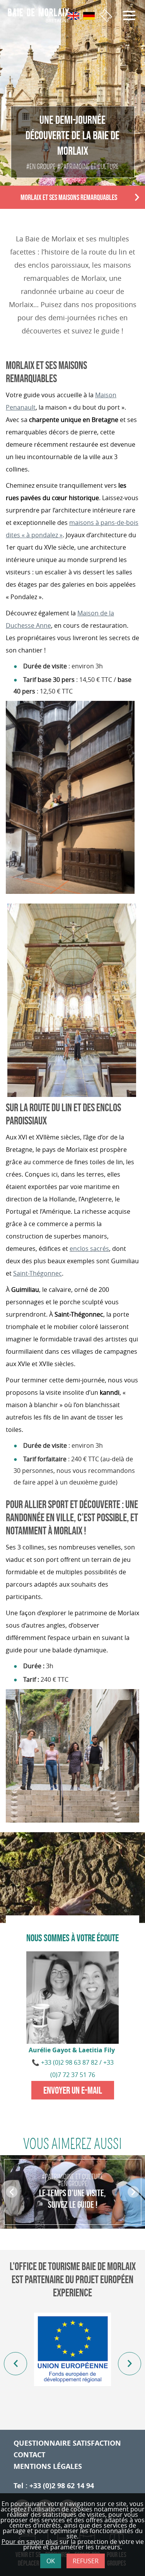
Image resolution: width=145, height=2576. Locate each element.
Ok (51, 2561)
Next (138, 198)
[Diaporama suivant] (130, 2364)
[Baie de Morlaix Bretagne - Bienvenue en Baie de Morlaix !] (42, 15)
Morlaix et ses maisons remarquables (69, 197)
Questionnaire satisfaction (67, 2443)
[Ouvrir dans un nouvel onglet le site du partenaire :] (72, 2349)
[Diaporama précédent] (15, 2364)
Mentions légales (48, 2466)
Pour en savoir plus (30, 2542)
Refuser (86, 2561)
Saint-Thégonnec (38, 1273)
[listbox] (72, 2364)
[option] (72, 2192)
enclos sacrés (89, 1249)
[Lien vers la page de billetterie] (106, 16)
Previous (12, 2193)
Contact (29, 2455)
